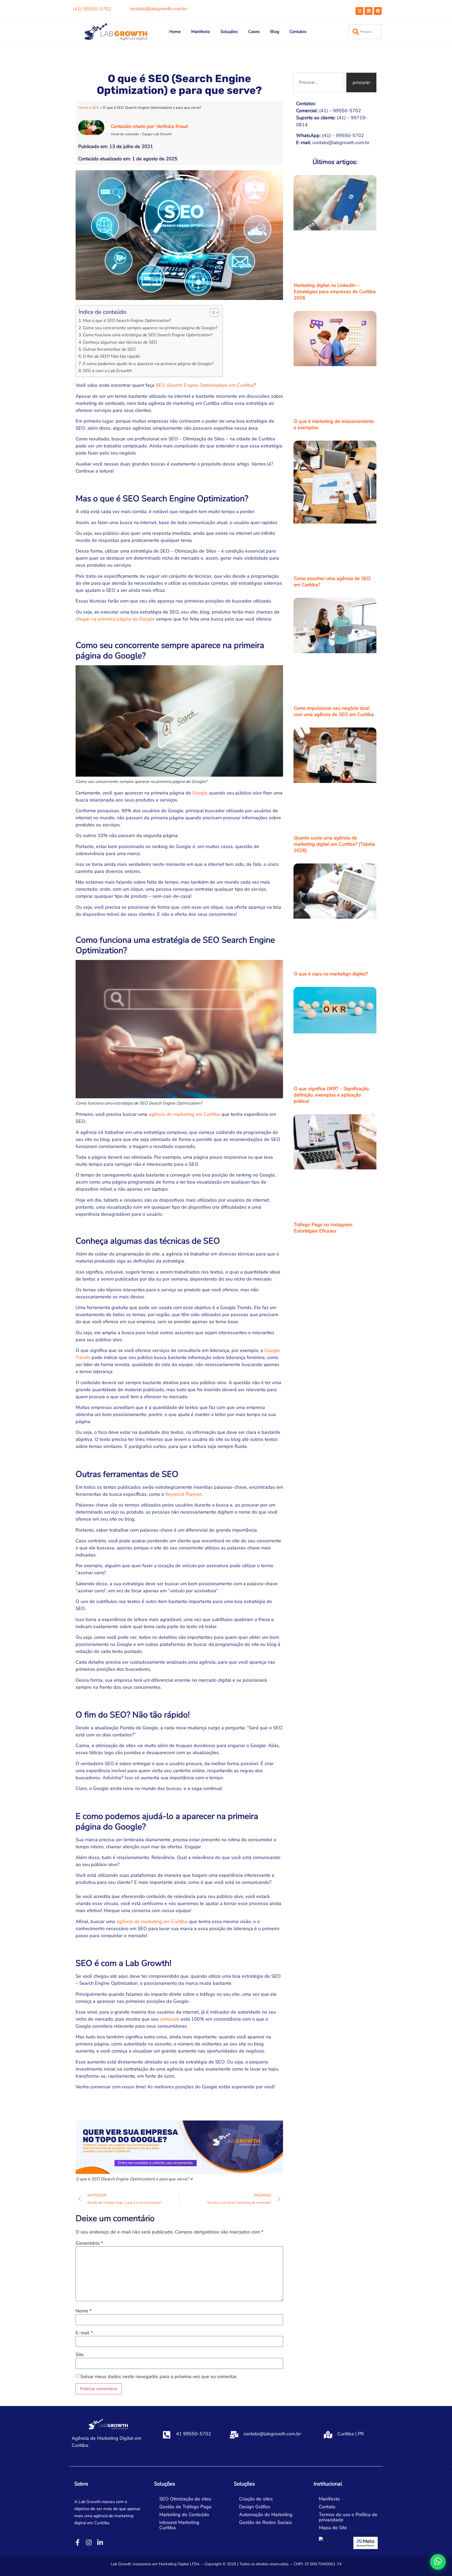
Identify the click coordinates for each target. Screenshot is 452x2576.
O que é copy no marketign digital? (331, 974)
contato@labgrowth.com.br (158, 9)
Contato (327, 2507)
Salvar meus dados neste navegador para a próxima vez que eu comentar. (159, 2376)
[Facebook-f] (78, 2542)
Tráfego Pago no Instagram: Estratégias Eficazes (323, 1228)
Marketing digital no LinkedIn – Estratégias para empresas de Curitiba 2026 (335, 292)
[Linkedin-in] (100, 2542)
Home (175, 32)
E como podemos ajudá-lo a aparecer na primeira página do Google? (148, 364)
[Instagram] (359, 11)
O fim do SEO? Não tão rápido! (112, 356)
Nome (84, 2311)
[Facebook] (378, 11)
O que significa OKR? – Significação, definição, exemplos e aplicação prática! (332, 1095)
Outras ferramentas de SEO (109, 349)
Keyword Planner (183, 1494)
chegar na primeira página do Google (115, 619)
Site (80, 2355)
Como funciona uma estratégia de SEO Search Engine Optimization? (148, 335)
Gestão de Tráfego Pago (185, 2507)
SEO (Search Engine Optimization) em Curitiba (205, 385)
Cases (254, 32)
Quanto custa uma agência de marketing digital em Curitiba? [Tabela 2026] (334, 844)
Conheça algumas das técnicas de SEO (120, 342)
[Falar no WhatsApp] (438, 2562)
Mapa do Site (333, 2528)
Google (200, 793)
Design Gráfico (255, 2507)
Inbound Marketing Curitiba (179, 2525)
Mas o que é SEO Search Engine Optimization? (127, 321)
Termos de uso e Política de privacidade (348, 2517)
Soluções (229, 32)
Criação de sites (256, 2499)
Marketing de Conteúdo (184, 2515)
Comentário (89, 2243)
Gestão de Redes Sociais (265, 2522)
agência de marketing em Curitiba (184, 1114)
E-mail (84, 2333)
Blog (275, 32)
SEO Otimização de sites (185, 2499)
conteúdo (170, 2019)
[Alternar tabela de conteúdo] (211, 312)
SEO (95, 108)
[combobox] (365, 32)
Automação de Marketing (266, 2515)
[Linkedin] (369, 11)
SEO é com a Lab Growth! (107, 371)
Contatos (298, 32)
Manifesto (201, 32)
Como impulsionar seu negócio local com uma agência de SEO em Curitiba (334, 711)
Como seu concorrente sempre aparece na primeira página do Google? (150, 328)
